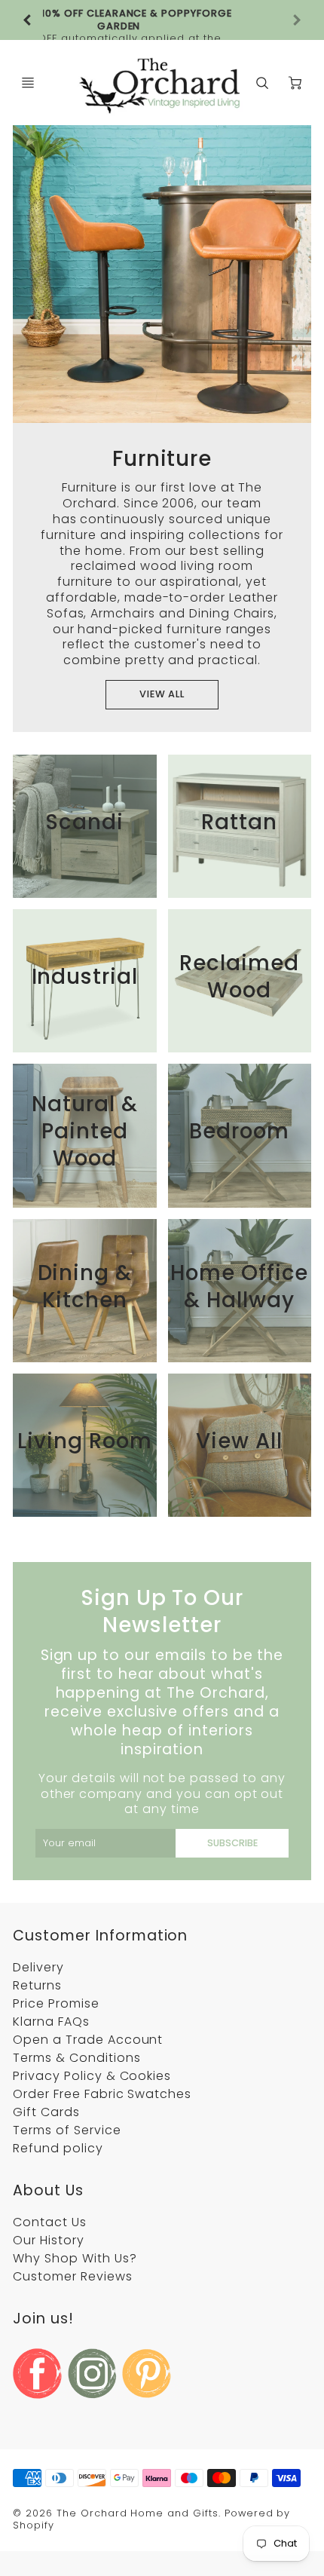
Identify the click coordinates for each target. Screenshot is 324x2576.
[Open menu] (28, 83)
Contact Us (50, 2222)
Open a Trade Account (88, 2040)
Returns (37, 1985)
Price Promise (56, 2003)
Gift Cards (46, 2112)
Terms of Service (67, 2130)
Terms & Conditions (76, 2058)
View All (162, 694)
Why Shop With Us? (75, 2258)
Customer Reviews (72, 2276)
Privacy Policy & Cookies (92, 2076)
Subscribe (232, 1843)
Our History (49, 2240)
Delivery (38, 1967)
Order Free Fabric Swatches (102, 2094)
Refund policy (58, 2148)
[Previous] (28, 20)
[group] (162, 20)
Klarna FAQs (51, 2022)
